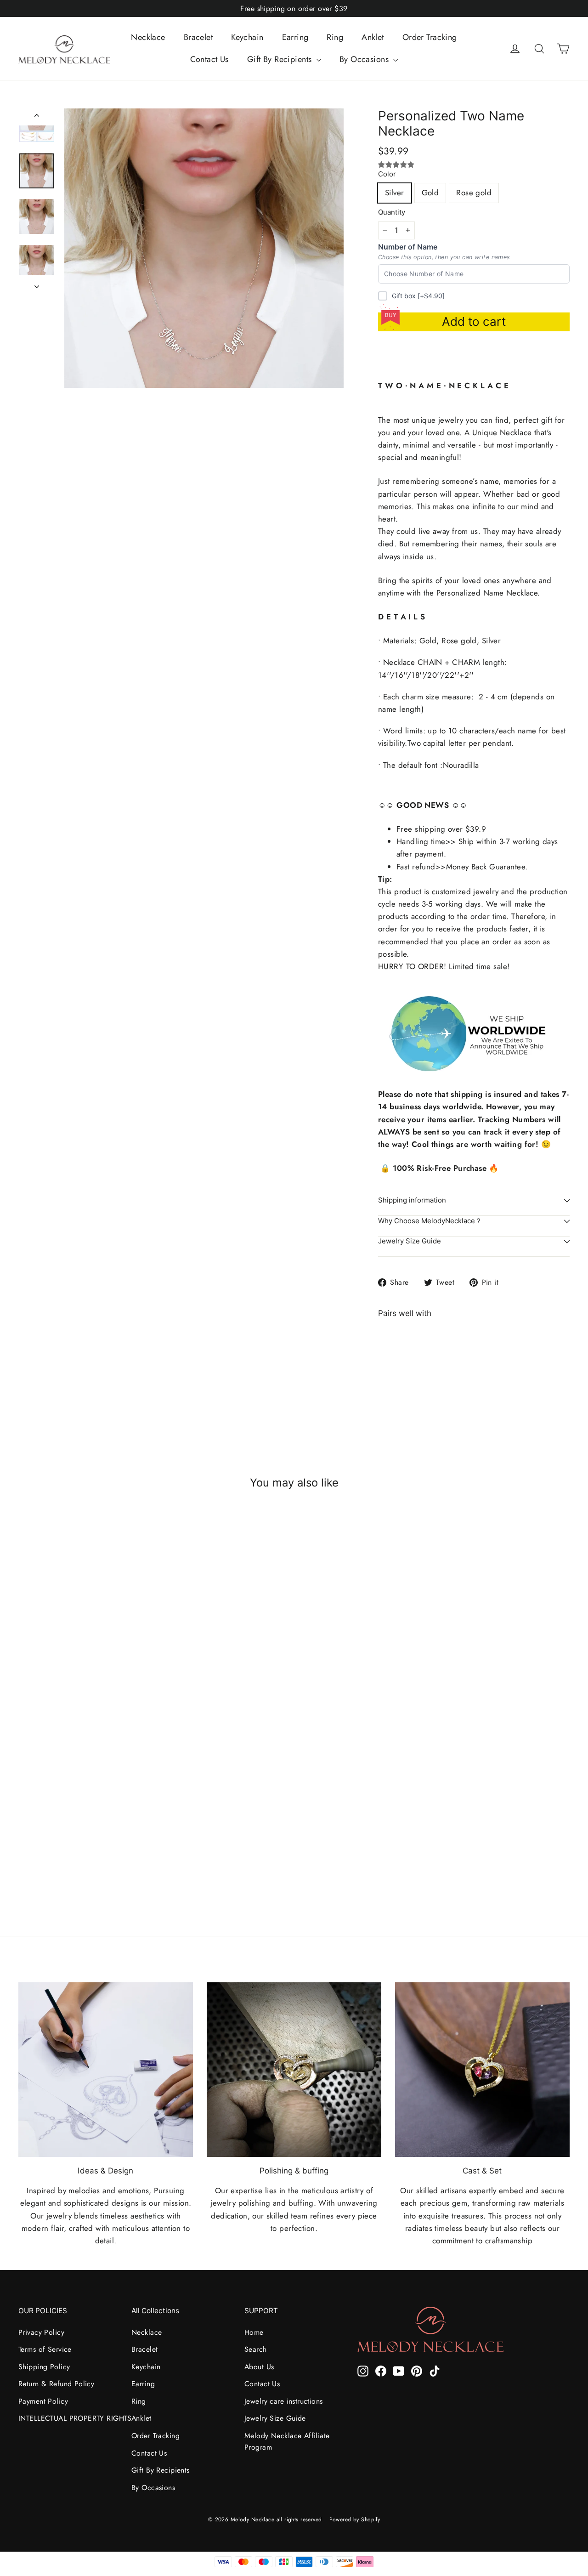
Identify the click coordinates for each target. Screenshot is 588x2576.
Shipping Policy (44, 2367)
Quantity (392, 213)
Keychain (247, 37)
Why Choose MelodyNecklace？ (430, 1221)
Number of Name (408, 247)
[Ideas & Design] (106, 2070)
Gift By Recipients (281, 59)
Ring (335, 37)
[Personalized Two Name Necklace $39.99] (402, 1365)
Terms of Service (45, 2349)
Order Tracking (430, 37)
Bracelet (198, 37)
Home (254, 2332)
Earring (295, 37)
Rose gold (474, 193)
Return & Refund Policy (56, 2384)
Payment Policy (43, 2401)
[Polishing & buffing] (294, 2070)
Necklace (148, 37)
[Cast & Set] (482, 2070)
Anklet (373, 37)
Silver (395, 193)
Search (256, 2349)
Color (387, 174)
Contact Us (209, 59)
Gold (430, 193)
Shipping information (412, 1200)
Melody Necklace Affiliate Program (287, 2441)
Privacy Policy (41, 2332)
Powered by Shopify (355, 2519)
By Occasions (365, 59)
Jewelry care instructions (284, 2401)
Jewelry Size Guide (410, 1241)
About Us (259, 2367)
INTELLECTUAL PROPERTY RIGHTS (68, 2418)
